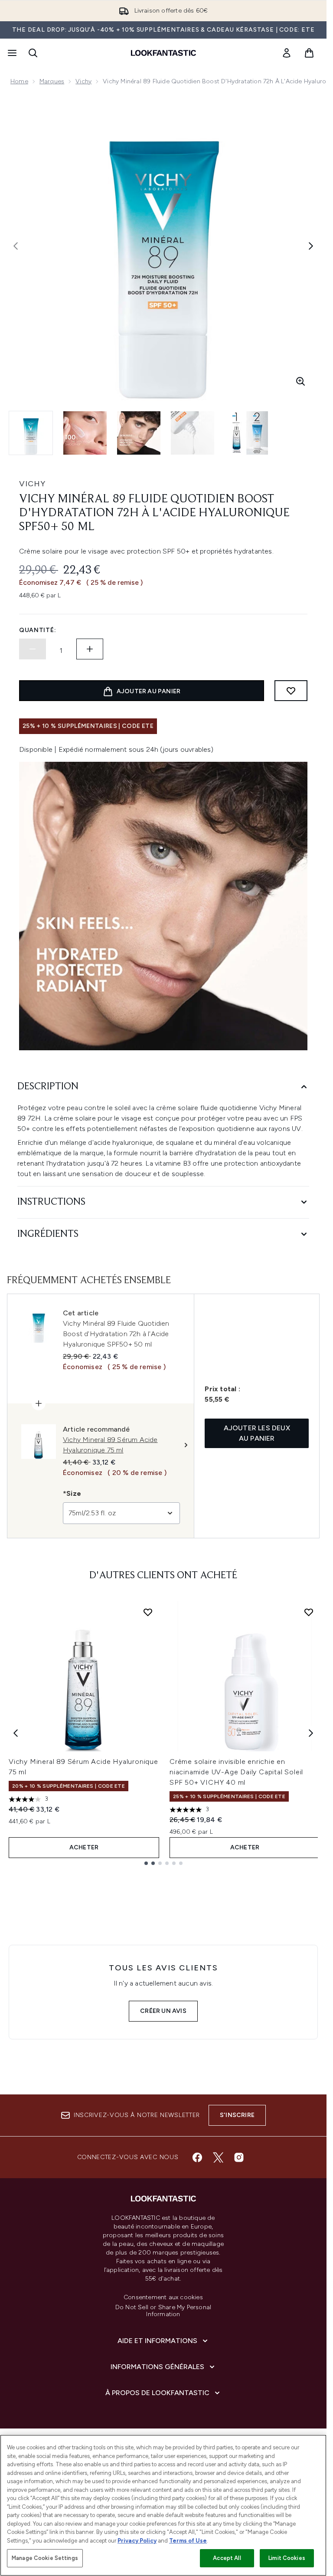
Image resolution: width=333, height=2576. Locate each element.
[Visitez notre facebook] (197, 2157)
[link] (287, 53)
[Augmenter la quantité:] (90, 649)
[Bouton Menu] (11, 53)
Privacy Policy (137, 2541)
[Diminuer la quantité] (33, 649)
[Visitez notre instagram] (239, 2157)
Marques (52, 81)
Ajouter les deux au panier (257, 1433)
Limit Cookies (287, 2558)
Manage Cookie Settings (45, 2558)
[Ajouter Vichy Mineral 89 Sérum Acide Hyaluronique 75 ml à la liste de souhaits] (148, 1612)
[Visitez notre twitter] (218, 2157)
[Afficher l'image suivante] (311, 246)
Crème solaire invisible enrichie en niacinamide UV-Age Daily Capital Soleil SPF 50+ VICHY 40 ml (236, 1772)
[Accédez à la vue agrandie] (300, 381)
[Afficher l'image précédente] (16, 246)
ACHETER (84, 1847)
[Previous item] (16, 1733)
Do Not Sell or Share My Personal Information (163, 2311)
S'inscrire (237, 2115)
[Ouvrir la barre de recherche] (33, 53)
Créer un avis (163, 2011)
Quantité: (38, 630)
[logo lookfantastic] (163, 53)
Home (19, 81)
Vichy (83, 81)
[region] (163, 2505)
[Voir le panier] (309, 53)
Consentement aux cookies (163, 2297)
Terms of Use (188, 2541)
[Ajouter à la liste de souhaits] (291, 691)
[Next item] (311, 1733)
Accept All (227, 2558)
